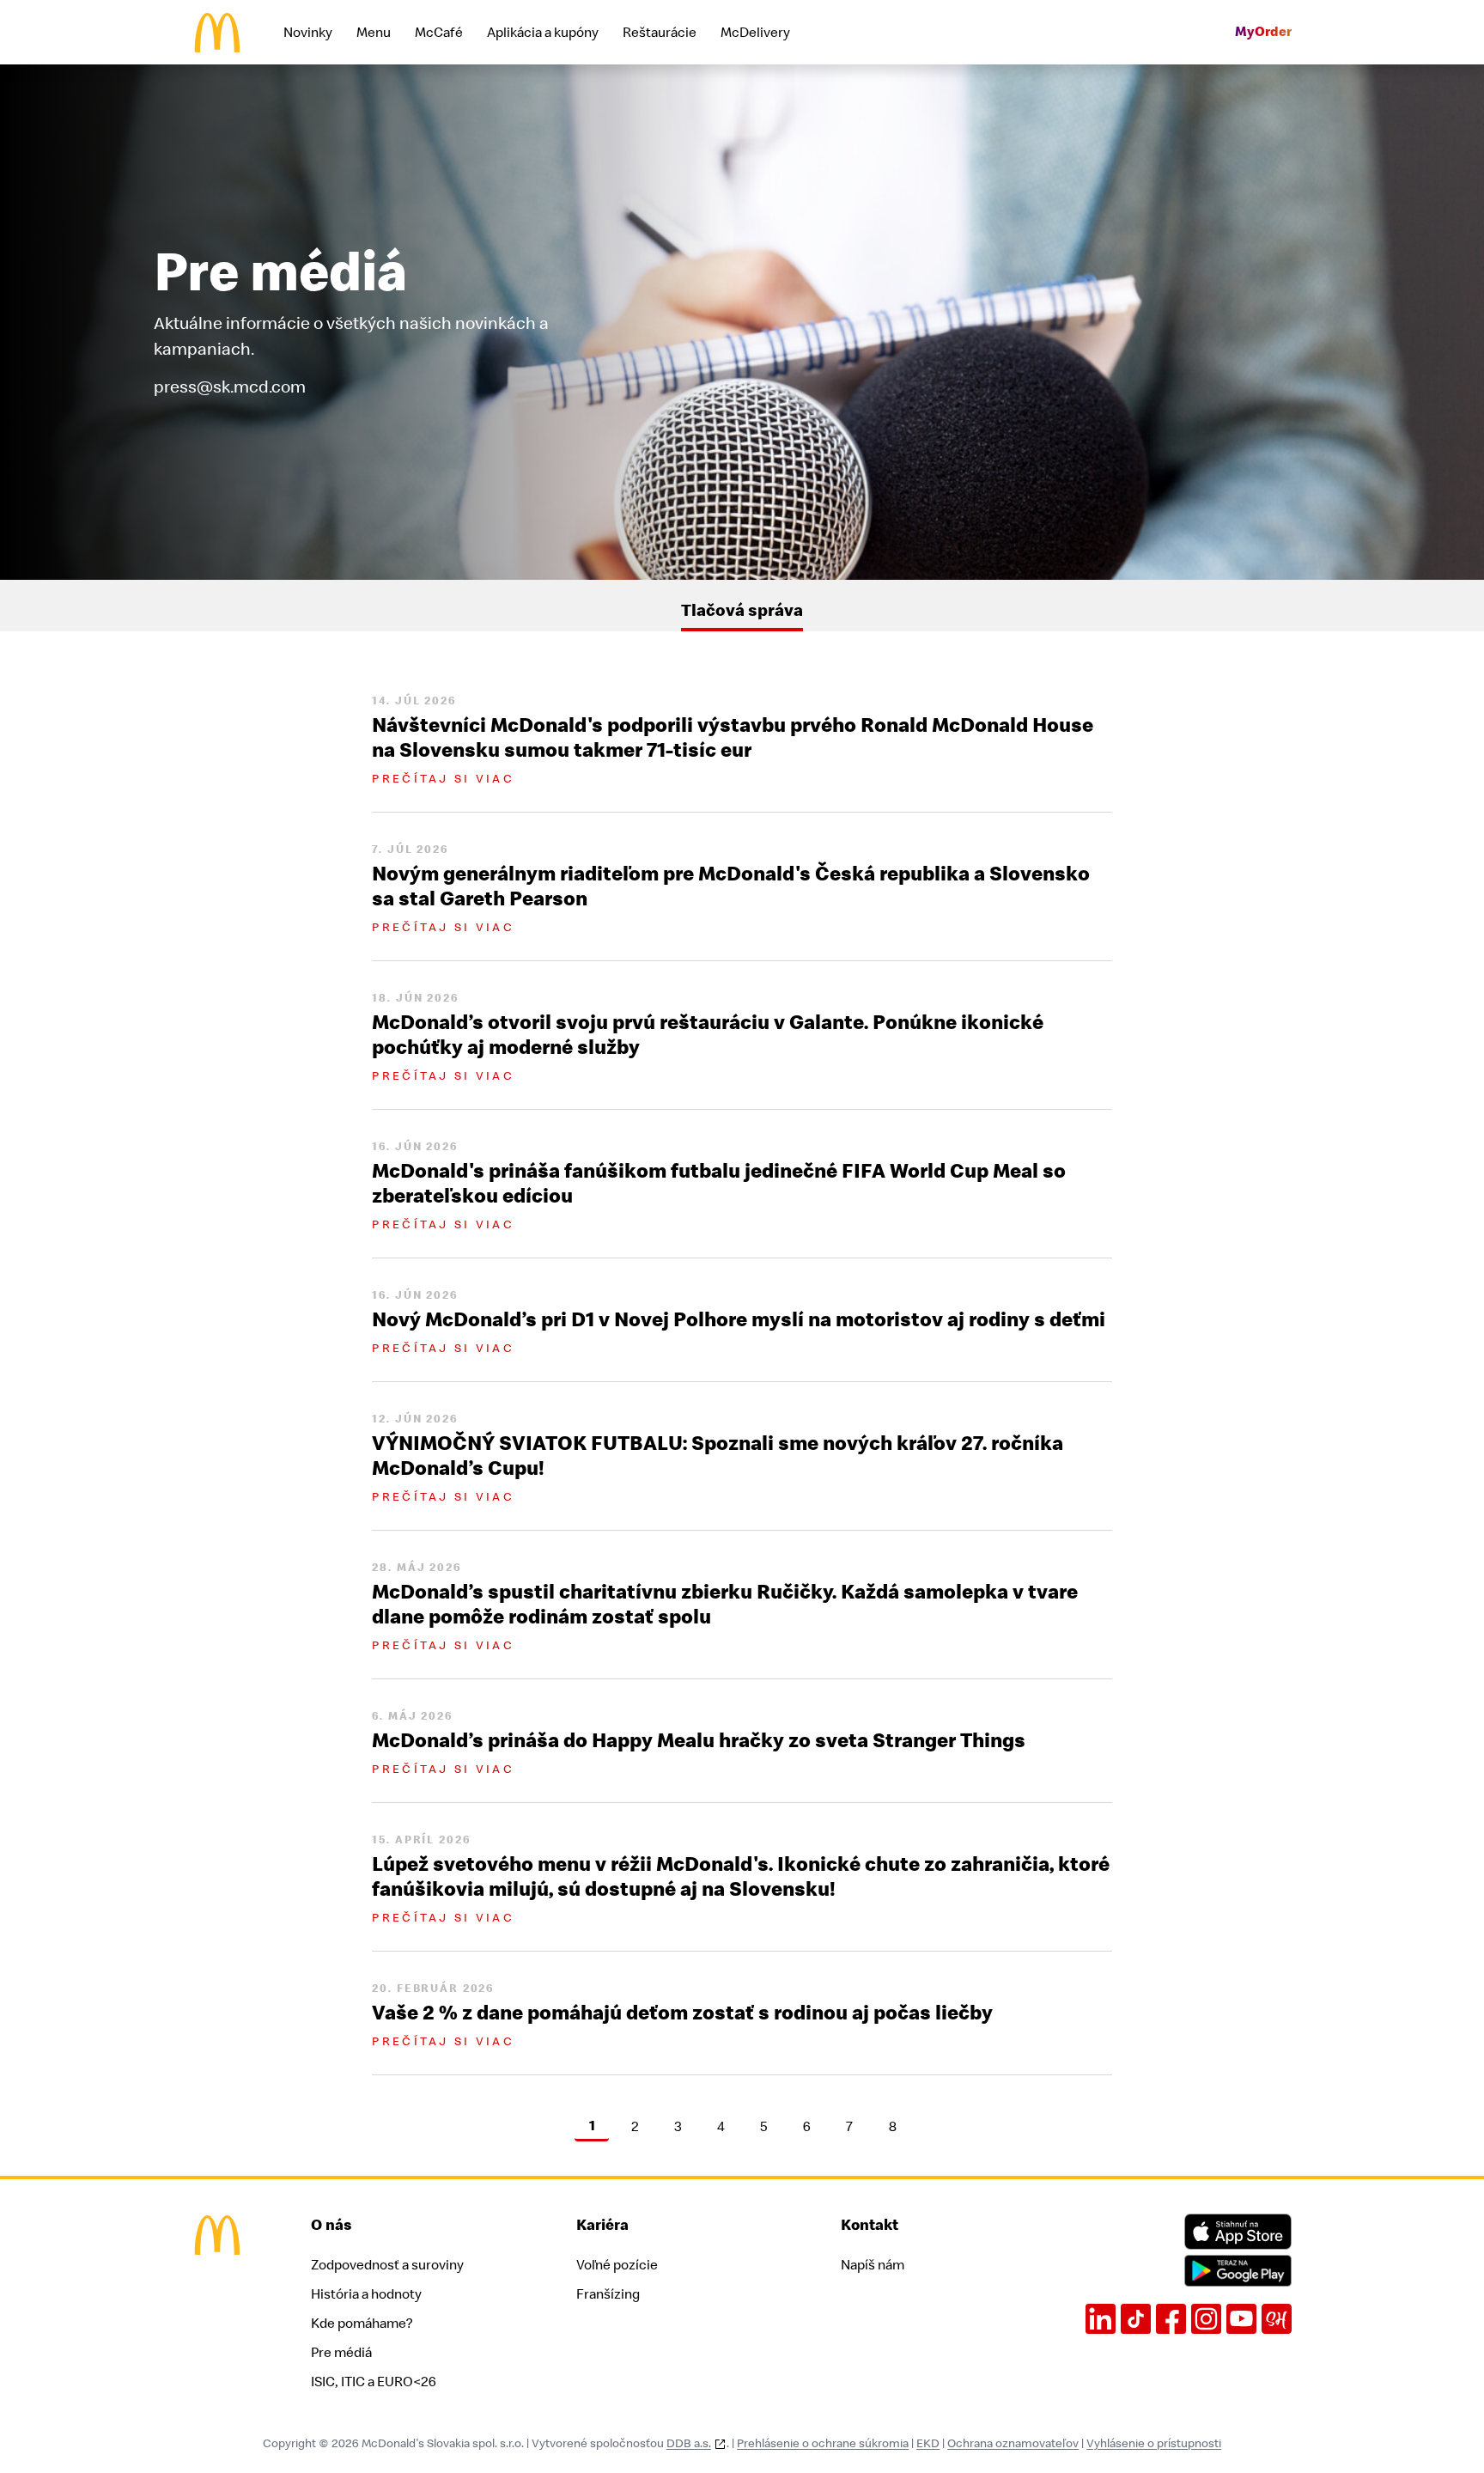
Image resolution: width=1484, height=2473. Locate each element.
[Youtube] (1241, 2319)
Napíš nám (873, 2265)
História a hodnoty (366, 2294)
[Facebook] (1171, 2319)
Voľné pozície (617, 2265)
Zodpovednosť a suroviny (387, 2265)
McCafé (439, 33)
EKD (928, 2443)
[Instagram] (1206, 2319)
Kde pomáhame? (362, 2324)
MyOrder (1263, 32)
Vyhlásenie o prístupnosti (1154, 2443)
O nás (331, 2225)
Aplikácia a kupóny (543, 33)
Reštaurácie (660, 33)
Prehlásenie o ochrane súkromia (823, 2443)
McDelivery (755, 33)
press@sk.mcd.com (230, 387)
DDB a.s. (689, 2443)
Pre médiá (341, 2353)
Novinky (308, 33)
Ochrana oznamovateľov (1013, 2443)
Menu (374, 33)
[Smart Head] (1277, 2319)
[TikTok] (1136, 2319)
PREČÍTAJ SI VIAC (443, 779)
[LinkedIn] (1101, 2319)
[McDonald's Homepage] (217, 33)
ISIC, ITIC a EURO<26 (374, 2382)
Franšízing (608, 2294)
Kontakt (870, 2225)
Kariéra (602, 2225)
